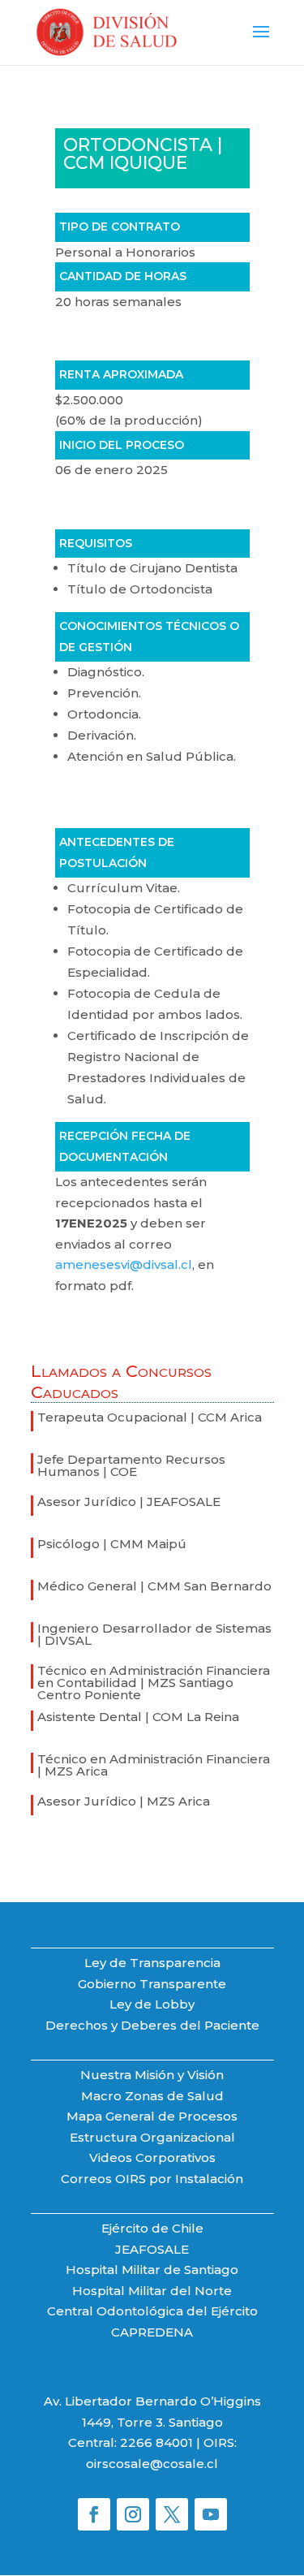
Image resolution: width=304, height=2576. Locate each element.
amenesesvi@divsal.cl (124, 1264)
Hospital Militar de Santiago (152, 2270)
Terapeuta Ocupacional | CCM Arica (150, 1417)
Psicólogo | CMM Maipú (112, 1544)
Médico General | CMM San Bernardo (154, 1586)
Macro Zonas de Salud (152, 2096)
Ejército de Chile (152, 2228)
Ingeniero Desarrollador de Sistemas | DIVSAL (154, 1634)
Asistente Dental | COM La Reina (138, 1717)
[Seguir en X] (172, 2514)
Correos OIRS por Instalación (152, 2179)
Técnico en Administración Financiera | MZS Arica (154, 1765)
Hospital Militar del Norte (152, 2291)
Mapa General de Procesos (152, 2116)
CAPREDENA (152, 2332)
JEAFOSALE (152, 2249)
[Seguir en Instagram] (133, 2514)
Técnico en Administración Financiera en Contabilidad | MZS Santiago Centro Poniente (154, 1683)
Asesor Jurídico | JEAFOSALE (129, 1502)
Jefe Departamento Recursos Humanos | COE (131, 1465)
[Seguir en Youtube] (211, 2514)
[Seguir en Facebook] (94, 2514)
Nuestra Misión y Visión (152, 2075)
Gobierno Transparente (152, 1984)
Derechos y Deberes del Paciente (152, 2025)
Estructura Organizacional (152, 2137)
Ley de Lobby (152, 2004)
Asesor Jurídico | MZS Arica (124, 1801)
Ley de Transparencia (152, 1963)
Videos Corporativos (152, 2157)
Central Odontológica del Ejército (152, 2311)
